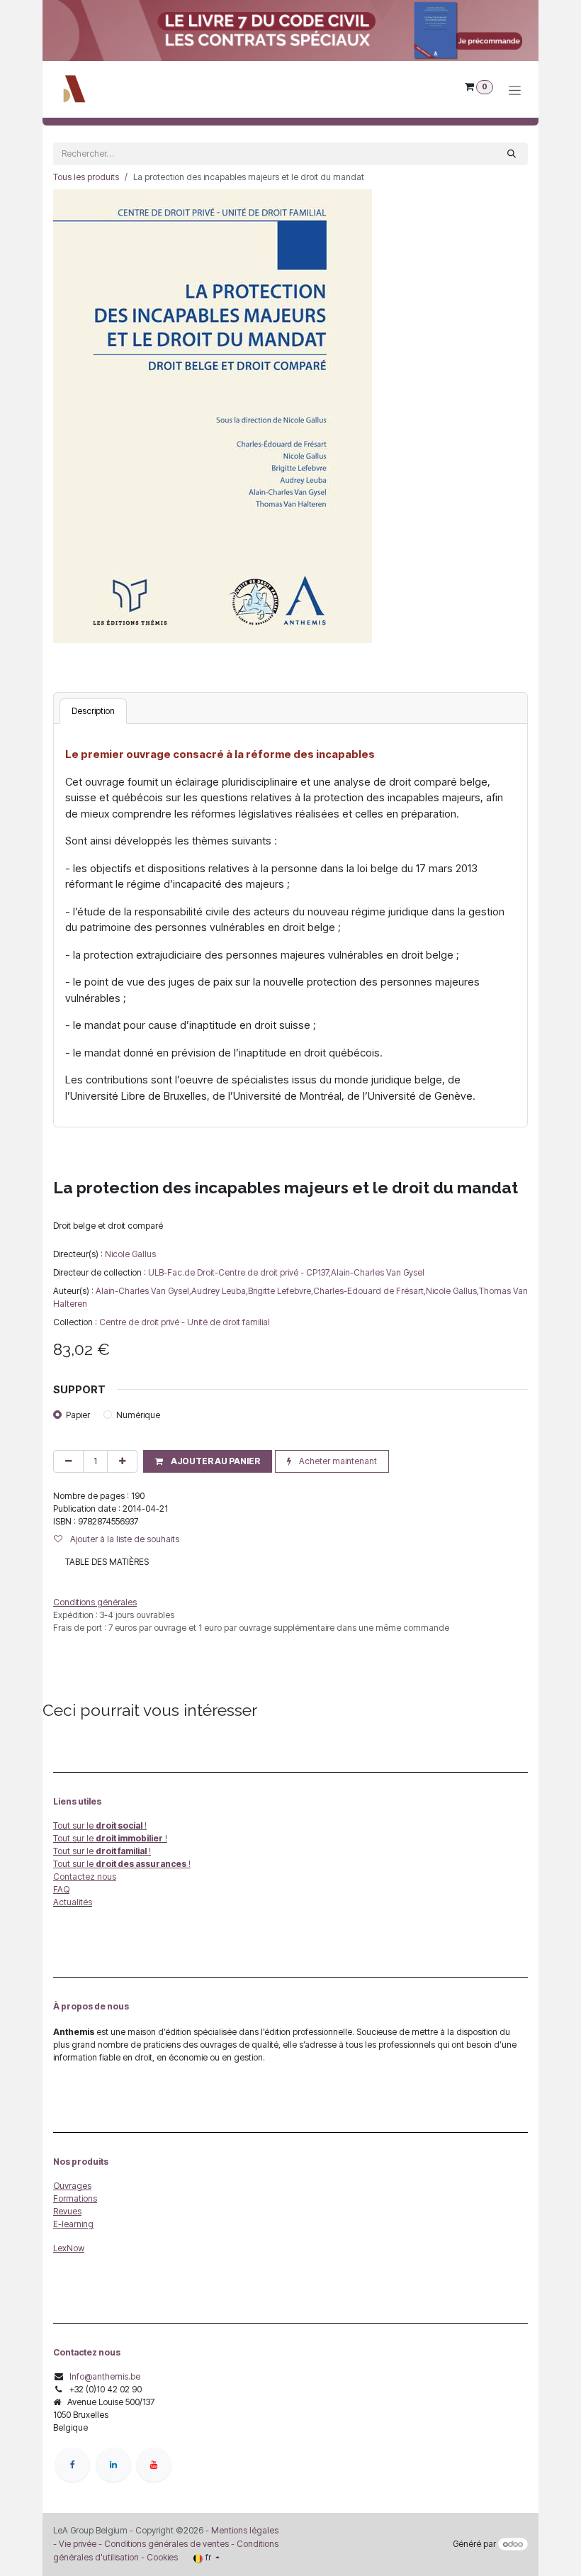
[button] (208, 1461)
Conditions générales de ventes (165, 2544)
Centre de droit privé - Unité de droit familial (185, 1322)
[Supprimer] (68, 1461)
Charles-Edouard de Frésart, (370, 1291)
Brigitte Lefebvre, (281, 1291)
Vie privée (78, 2544)
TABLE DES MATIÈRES (107, 1562)
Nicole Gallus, (452, 1291)
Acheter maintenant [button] (337, 1461)
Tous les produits (86, 177)
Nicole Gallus (130, 1254)
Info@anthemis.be (105, 2376)
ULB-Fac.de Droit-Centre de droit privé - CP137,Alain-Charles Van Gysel (286, 1272)
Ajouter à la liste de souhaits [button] (124, 1539)
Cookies (162, 2557)
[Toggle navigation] (515, 90)
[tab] (93, 711)
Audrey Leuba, (220, 1291)
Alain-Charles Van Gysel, (143, 1291)
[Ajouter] (122, 1461)
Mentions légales (245, 2530)
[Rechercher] (512, 154)
